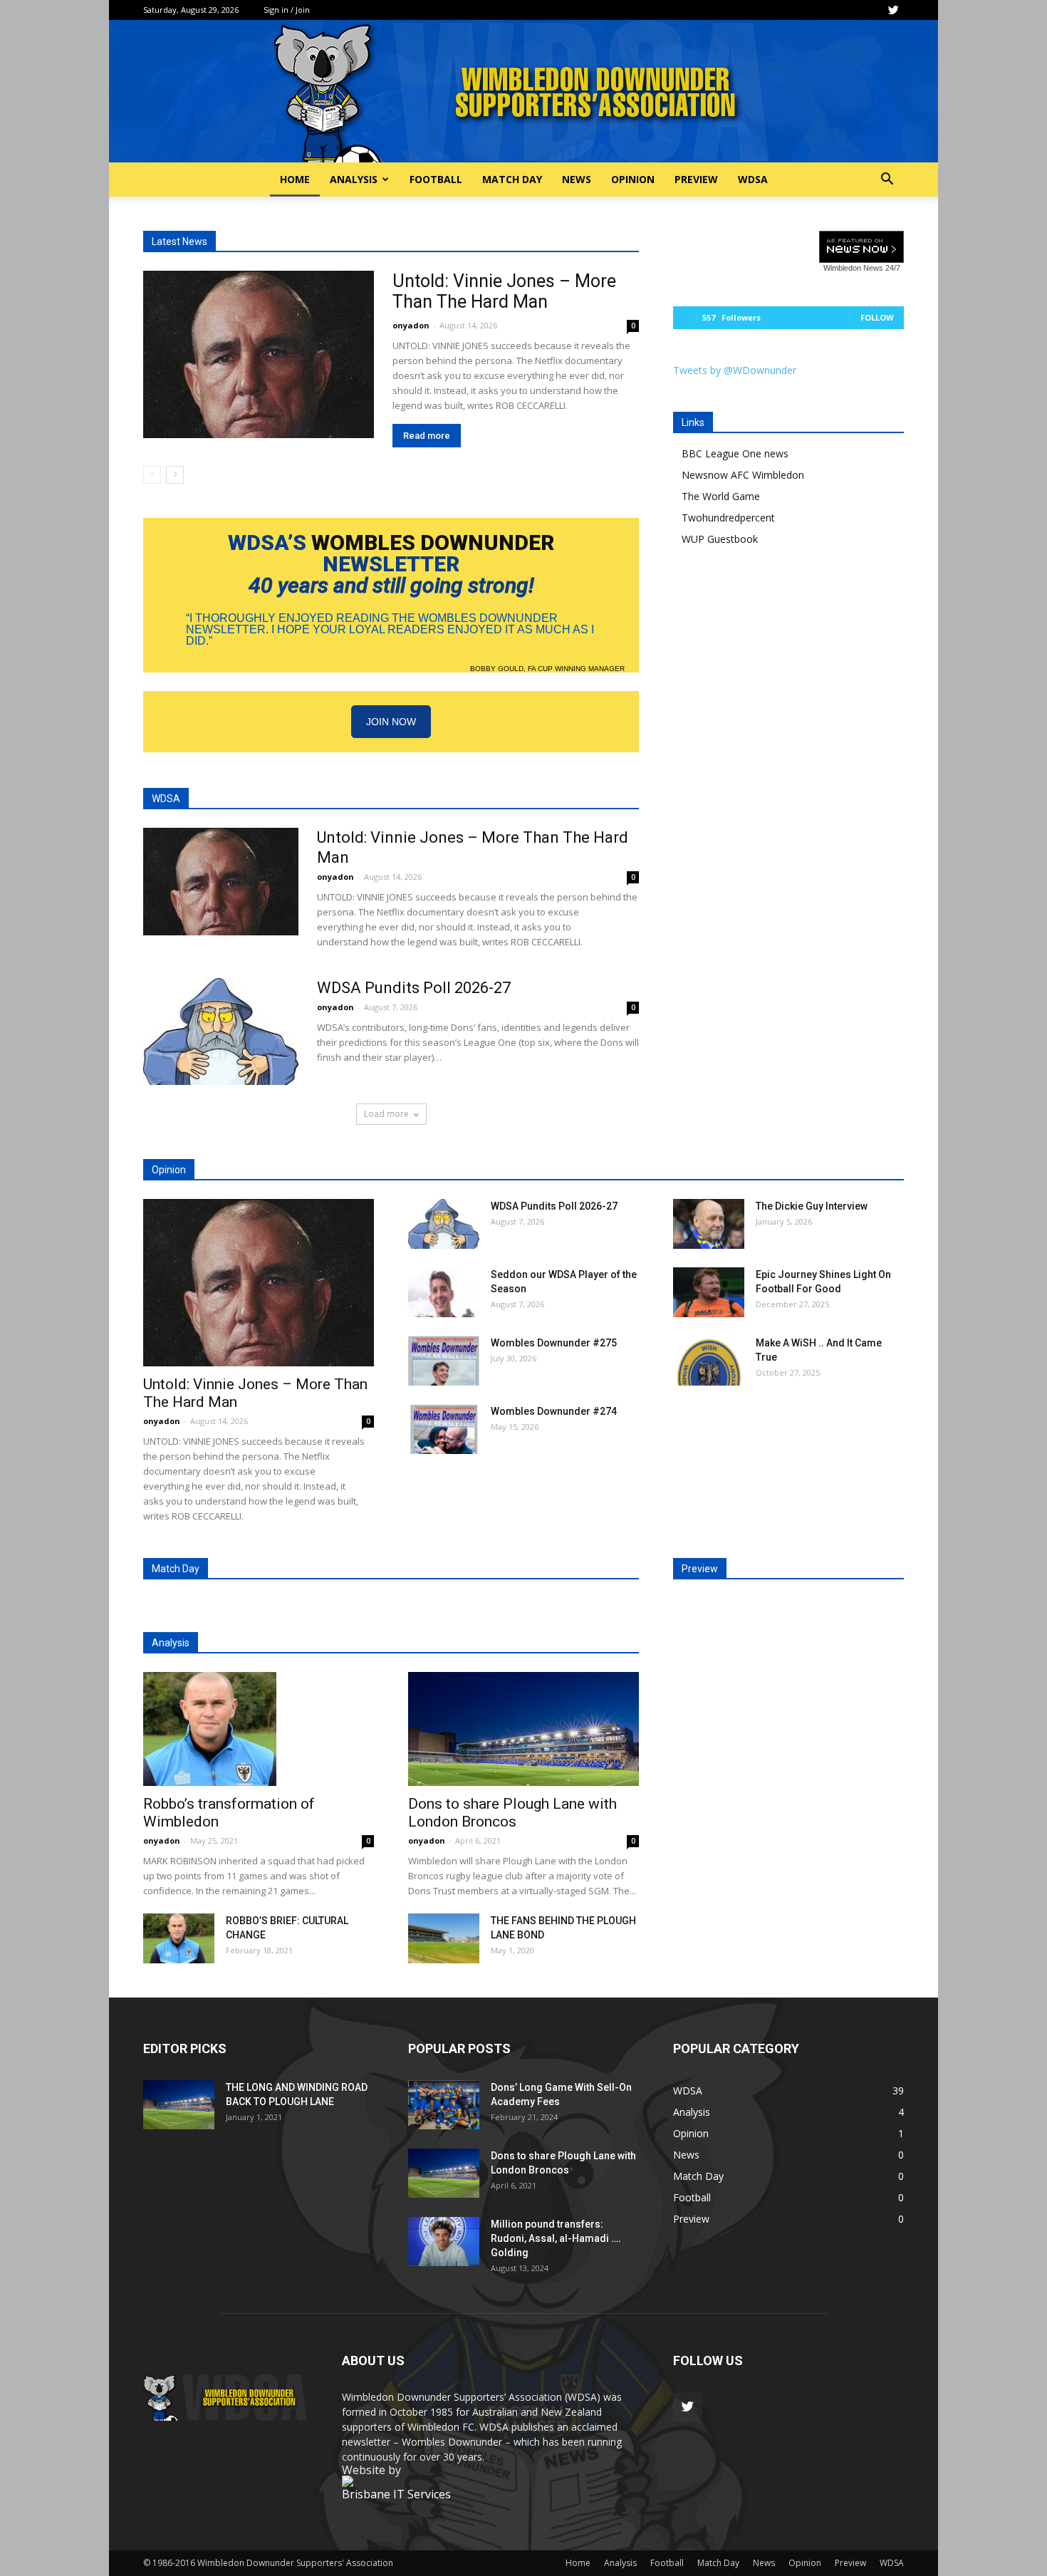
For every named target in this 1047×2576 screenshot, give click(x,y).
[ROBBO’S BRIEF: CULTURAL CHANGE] (179, 1938)
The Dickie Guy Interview (812, 1206)
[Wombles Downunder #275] (444, 1361)
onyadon (411, 325)
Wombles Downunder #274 (554, 1411)
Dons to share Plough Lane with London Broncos (512, 1813)
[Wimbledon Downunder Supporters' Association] (523, 91)
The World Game (721, 496)
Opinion (633, 179)
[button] (887, 181)
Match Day (512, 179)
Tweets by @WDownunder (735, 370)
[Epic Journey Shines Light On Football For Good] (709, 1292)
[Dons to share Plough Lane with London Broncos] (523, 1729)
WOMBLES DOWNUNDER (433, 542)
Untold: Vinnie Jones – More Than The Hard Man (504, 291)
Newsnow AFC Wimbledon (743, 475)
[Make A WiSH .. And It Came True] (709, 1361)
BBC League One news (735, 453)
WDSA (753, 179)
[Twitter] (893, 10)
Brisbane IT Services (396, 2494)
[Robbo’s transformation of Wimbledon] (259, 1729)
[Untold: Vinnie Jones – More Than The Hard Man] (259, 354)
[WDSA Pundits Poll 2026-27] (221, 1032)
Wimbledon (842, 268)
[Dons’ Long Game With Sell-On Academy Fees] (444, 2105)
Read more (427, 436)
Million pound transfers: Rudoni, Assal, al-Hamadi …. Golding (556, 2238)
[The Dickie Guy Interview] (709, 1224)
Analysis (354, 179)
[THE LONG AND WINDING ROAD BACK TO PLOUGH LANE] (179, 2105)
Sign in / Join (287, 10)
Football (436, 179)
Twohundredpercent (728, 518)
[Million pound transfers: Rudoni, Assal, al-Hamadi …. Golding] (444, 2242)
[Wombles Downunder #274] (444, 1429)
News (577, 179)
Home (295, 179)
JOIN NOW (391, 722)
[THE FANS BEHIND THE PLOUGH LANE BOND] (444, 1938)
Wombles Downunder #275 (554, 1343)
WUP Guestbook (720, 539)
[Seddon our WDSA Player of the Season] (444, 1292)
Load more (386, 1114)
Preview (696, 179)
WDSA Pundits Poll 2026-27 (414, 988)
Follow (877, 317)
